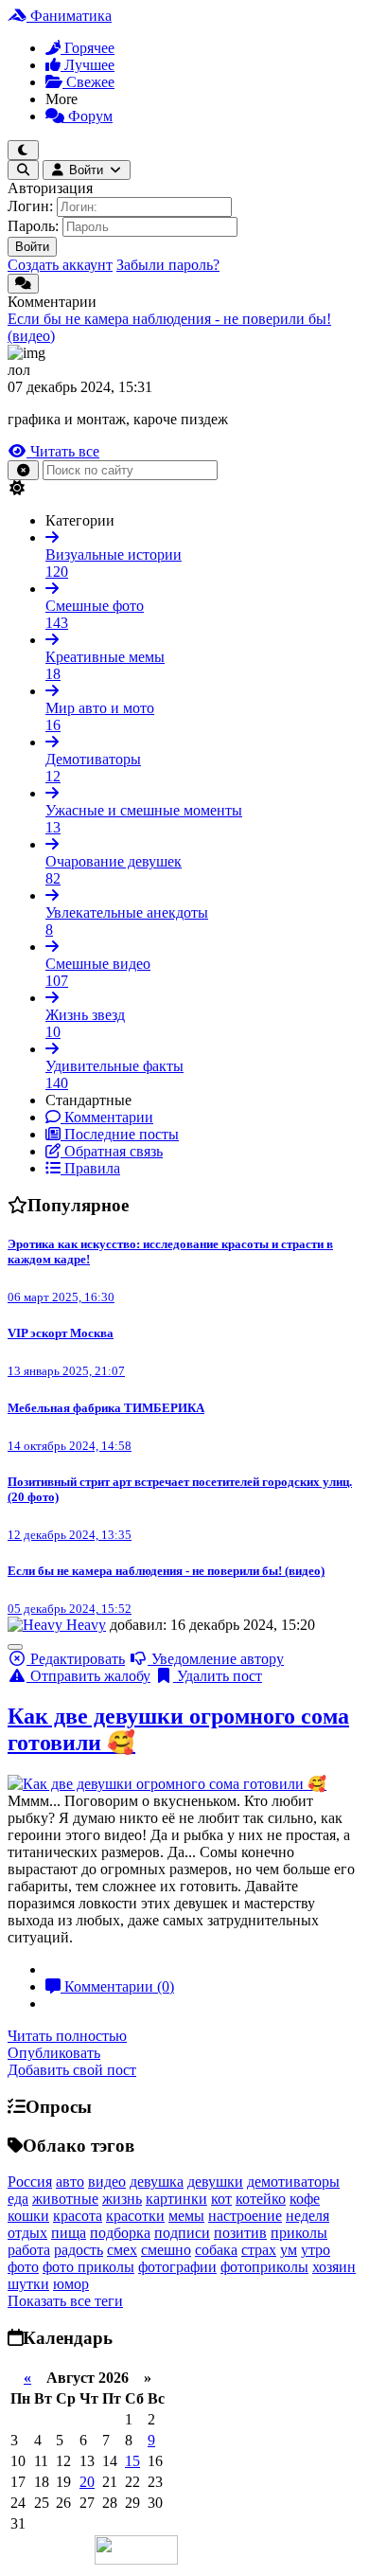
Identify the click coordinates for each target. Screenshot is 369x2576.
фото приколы (88, 2267)
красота (78, 2216)
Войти (32, 247)
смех (122, 2250)
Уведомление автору (216, 1659)
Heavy (86, 1625)
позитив (240, 2233)
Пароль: (33, 226)
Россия (30, 2182)
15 (132, 2461)
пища (69, 2233)
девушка (157, 2182)
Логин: (30, 206)
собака (216, 2250)
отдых (27, 2233)
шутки (28, 2284)
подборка (120, 2233)
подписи (182, 2233)
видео (107, 2182)
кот (221, 2199)
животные (65, 2199)
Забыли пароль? (168, 265)
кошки (28, 2216)
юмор (71, 2284)
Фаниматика (69, 16)
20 (87, 2482)
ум (289, 2250)
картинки (176, 2199)
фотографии (177, 2267)
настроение (245, 2216)
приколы (299, 2233)
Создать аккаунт (60, 265)
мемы (186, 2216)
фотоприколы (264, 2267)
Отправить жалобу (88, 1676)
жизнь (122, 2199)
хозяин (334, 2267)
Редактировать (76, 1659)
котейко (261, 2199)
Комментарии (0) (117, 1986)
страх (259, 2250)
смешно (166, 2250)
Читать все (63, 451)
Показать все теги (65, 2301)
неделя (307, 2216)
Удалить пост (218, 1676)
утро (316, 2250)
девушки (215, 2182)
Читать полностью (67, 2036)
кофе (305, 2199)
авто (70, 2182)
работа (29, 2250)
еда (18, 2199)
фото (23, 2267)
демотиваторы (293, 2182)
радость (79, 2250)
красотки (135, 2216)
